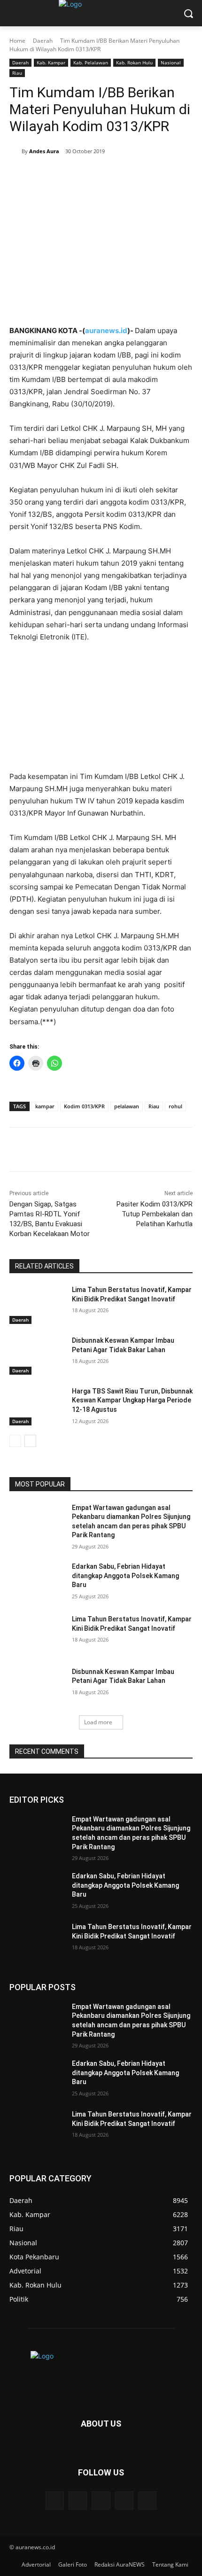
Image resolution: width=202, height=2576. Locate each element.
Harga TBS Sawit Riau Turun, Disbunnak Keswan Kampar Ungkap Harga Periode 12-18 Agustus (132, 1400)
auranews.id (106, 331)
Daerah (43, 41)
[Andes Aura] (16, 151)
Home (17, 41)
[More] (135, 175)
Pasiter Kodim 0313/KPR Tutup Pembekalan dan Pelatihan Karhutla (155, 1214)
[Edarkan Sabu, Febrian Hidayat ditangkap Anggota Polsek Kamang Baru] (37, 1581)
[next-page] (30, 1441)
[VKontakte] (147, 2501)
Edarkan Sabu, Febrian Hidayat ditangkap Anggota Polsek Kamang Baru (125, 1576)
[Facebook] (48, 175)
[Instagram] (124, 2501)
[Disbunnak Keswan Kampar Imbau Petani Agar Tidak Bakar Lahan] (37, 1355)
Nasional (171, 62)
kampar (45, 1106)
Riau (17, 73)
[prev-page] (15, 1441)
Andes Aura (44, 151)
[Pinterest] (92, 175)
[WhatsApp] (113, 175)
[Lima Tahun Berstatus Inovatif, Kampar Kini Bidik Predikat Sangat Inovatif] (37, 1305)
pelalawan (127, 1106)
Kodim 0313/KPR (84, 1106)
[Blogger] (55, 2501)
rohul (175, 1106)
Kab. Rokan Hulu (134, 62)
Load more (98, 1722)
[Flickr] (101, 2501)
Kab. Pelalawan (91, 62)
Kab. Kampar (51, 62)
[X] (70, 175)
